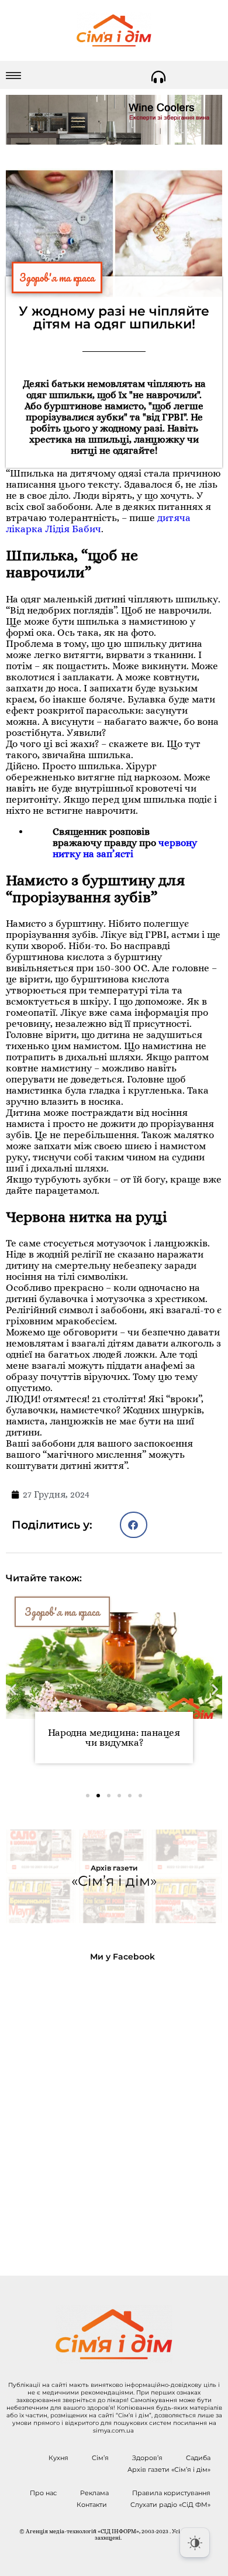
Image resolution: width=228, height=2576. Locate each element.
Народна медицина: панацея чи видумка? (114, 1738)
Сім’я (100, 2458)
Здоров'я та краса (57, 278)
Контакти (92, 2505)
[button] (134, 1525)
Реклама (94, 2493)
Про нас (43, 2493)
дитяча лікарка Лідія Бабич (98, 523)
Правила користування (171, 2493)
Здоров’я (147, 2458)
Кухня (58, 2458)
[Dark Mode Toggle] (195, 2543)
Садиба (198, 2458)
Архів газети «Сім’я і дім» (169, 2469)
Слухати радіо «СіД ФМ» (170, 2505)
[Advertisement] (114, 2109)
